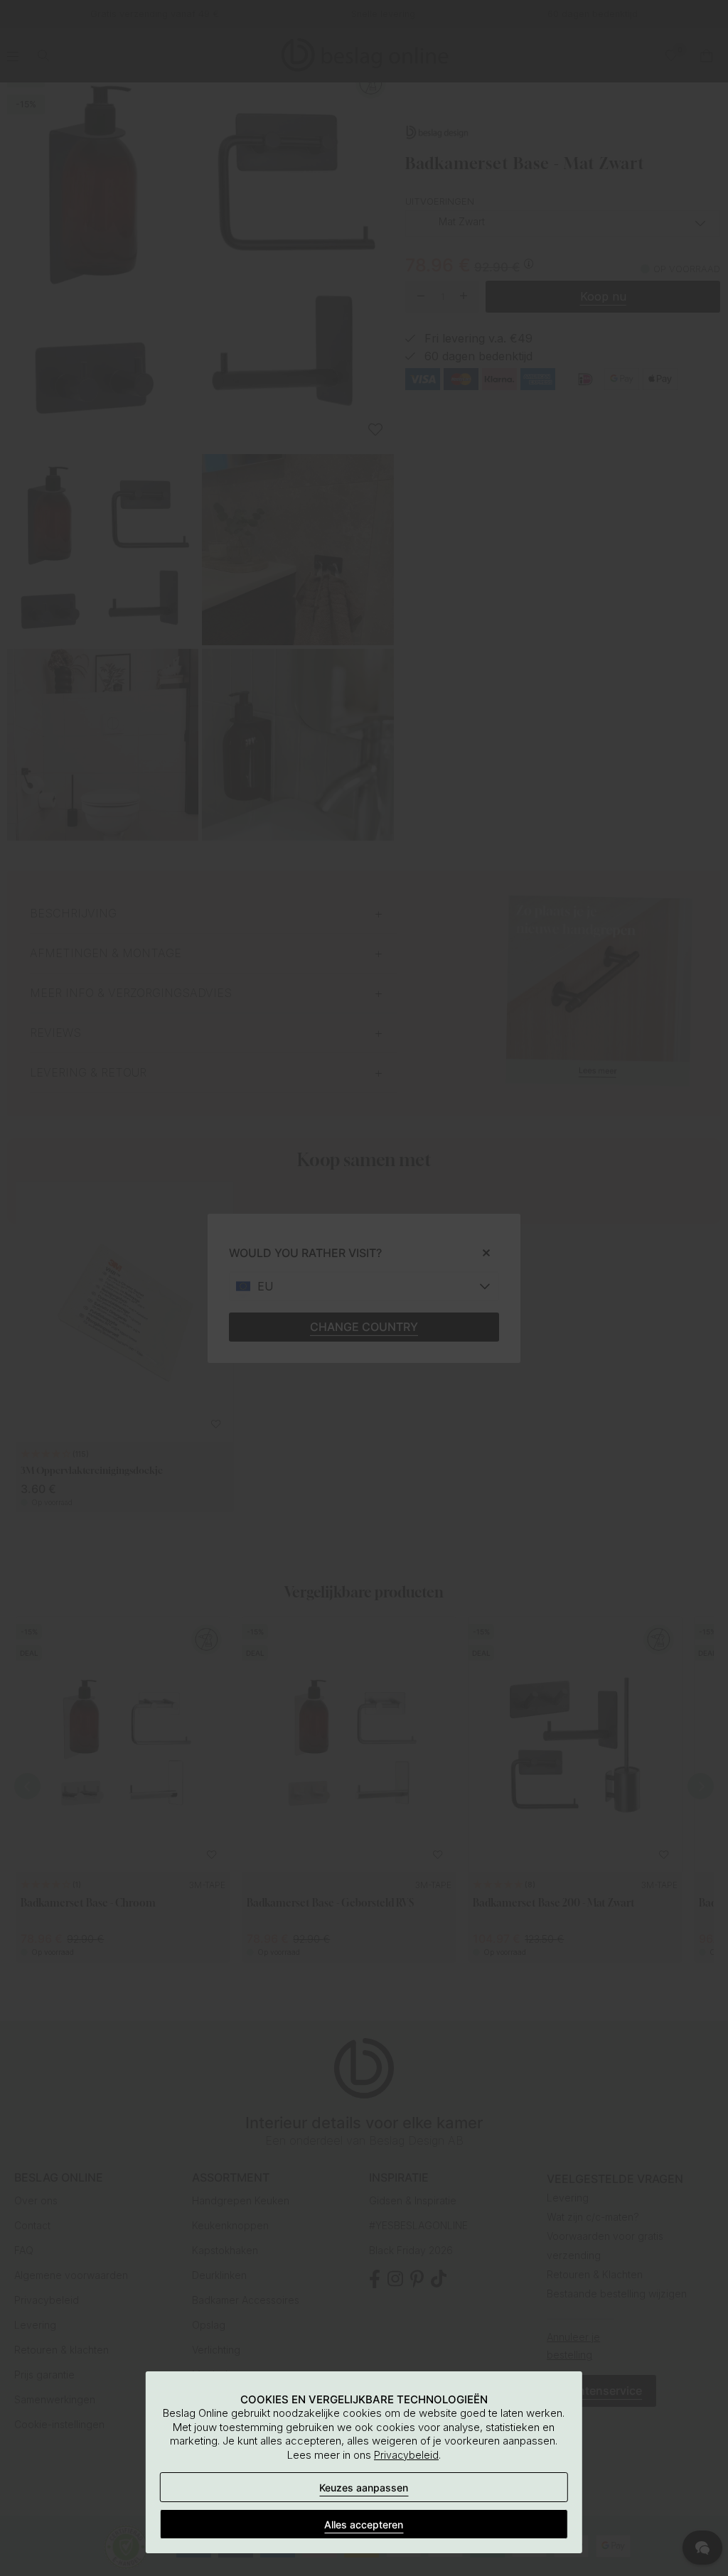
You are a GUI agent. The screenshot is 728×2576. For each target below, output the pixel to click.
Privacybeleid (406, 2455)
